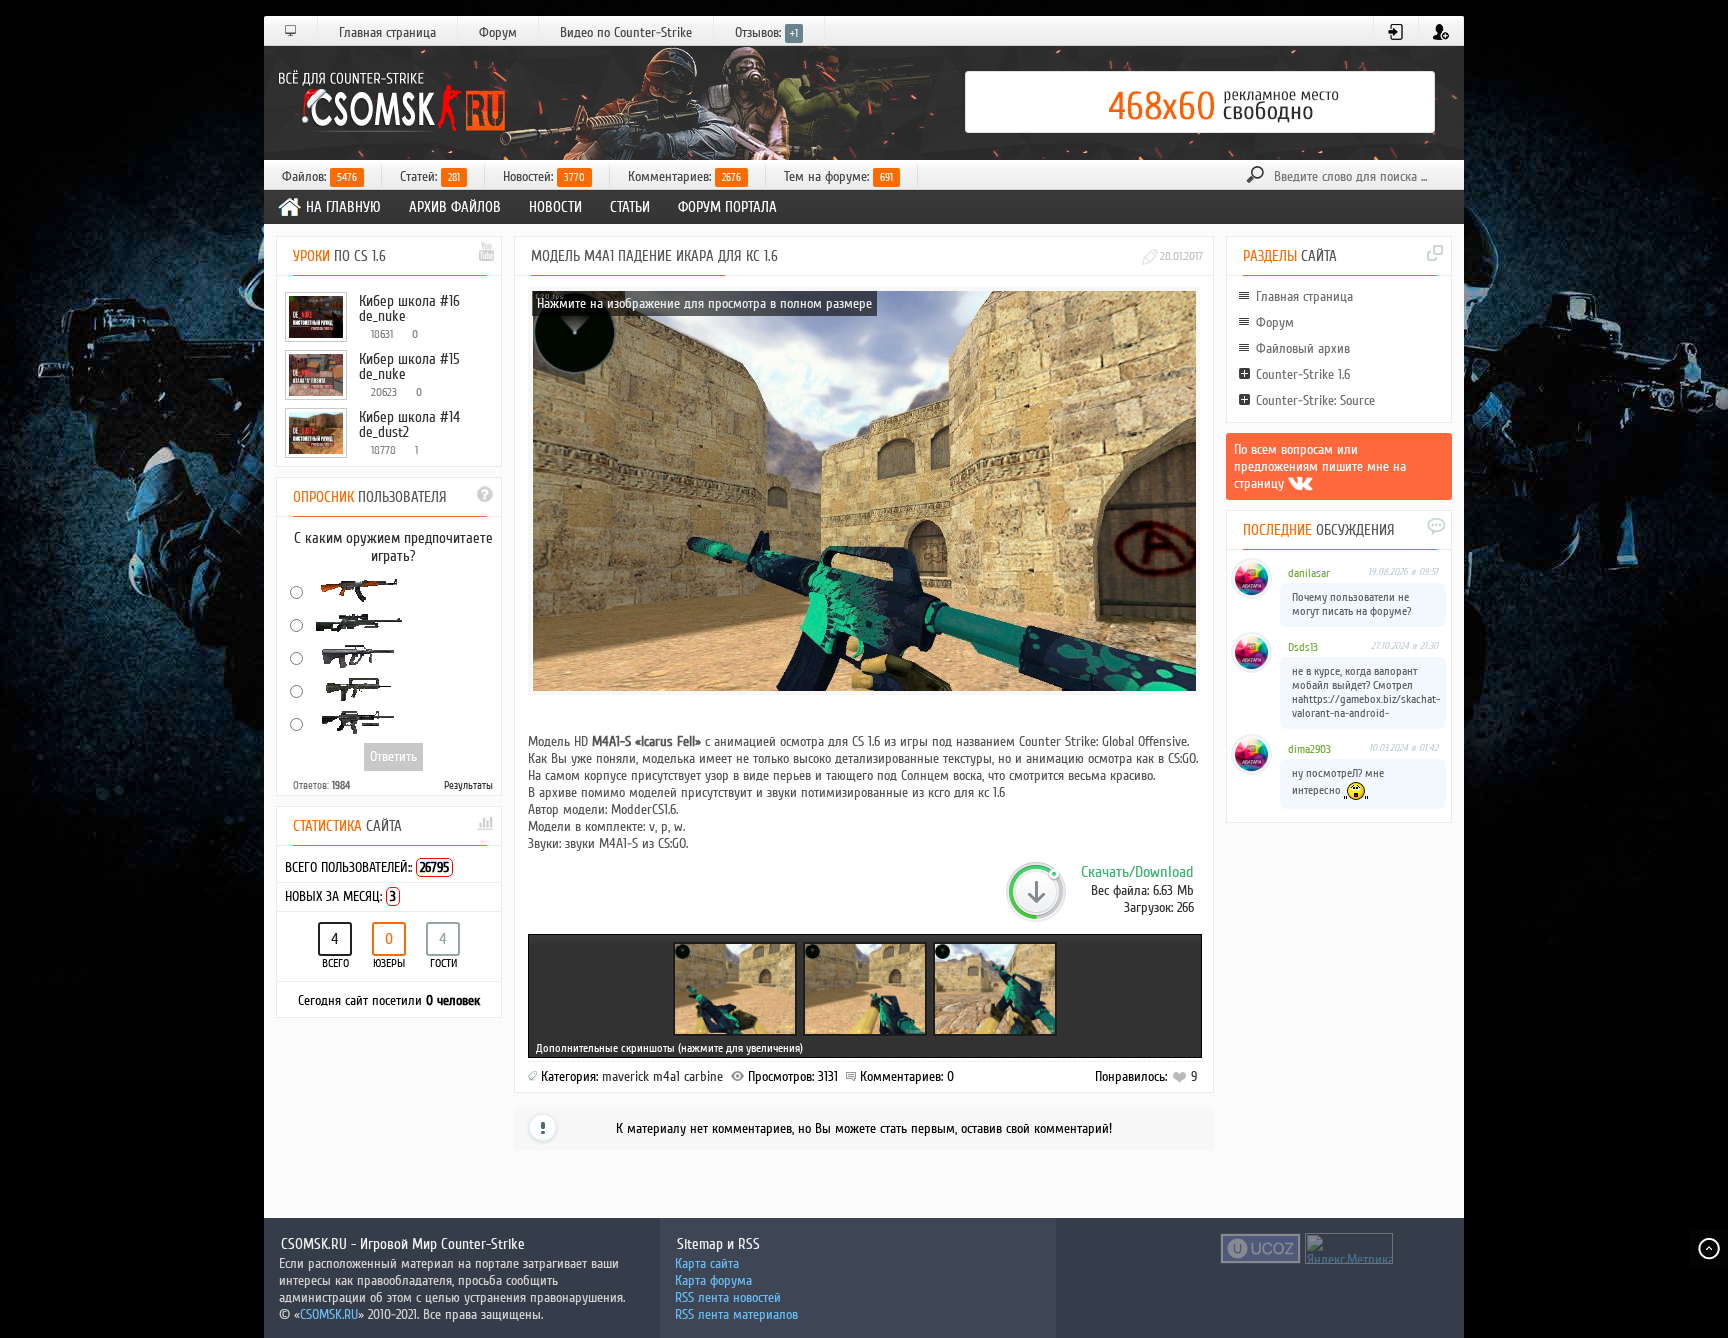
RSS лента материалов (736, 1314)
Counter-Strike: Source (1315, 400)
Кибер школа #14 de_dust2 (409, 424)
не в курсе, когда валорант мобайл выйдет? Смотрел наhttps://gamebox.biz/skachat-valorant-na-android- (1366, 692)
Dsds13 (1303, 647)
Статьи (630, 207)
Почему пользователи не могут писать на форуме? (1351, 604)
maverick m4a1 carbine (662, 1076)
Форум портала (727, 207)
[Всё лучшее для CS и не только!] (389, 102)
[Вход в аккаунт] (1396, 32)
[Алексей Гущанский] (1301, 483)
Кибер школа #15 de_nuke (409, 366)
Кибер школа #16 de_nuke (409, 308)
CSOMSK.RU (329, 1314)
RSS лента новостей (728, 1297)
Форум (498, 32)
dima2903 (1309, 749)
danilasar (1309, 573)
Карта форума (713, 1280)
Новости (555, 207)
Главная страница (387, 32)
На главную (343, 207)
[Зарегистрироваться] (1441, 32)
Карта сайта (707, 1263)
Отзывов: (766, 32)
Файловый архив (1303, 348)
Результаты (468, 785)
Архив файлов (455, 207)
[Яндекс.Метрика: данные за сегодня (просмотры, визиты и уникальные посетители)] (1349, 1248)
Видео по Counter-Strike (626, 32)
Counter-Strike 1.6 (1303, 374)
